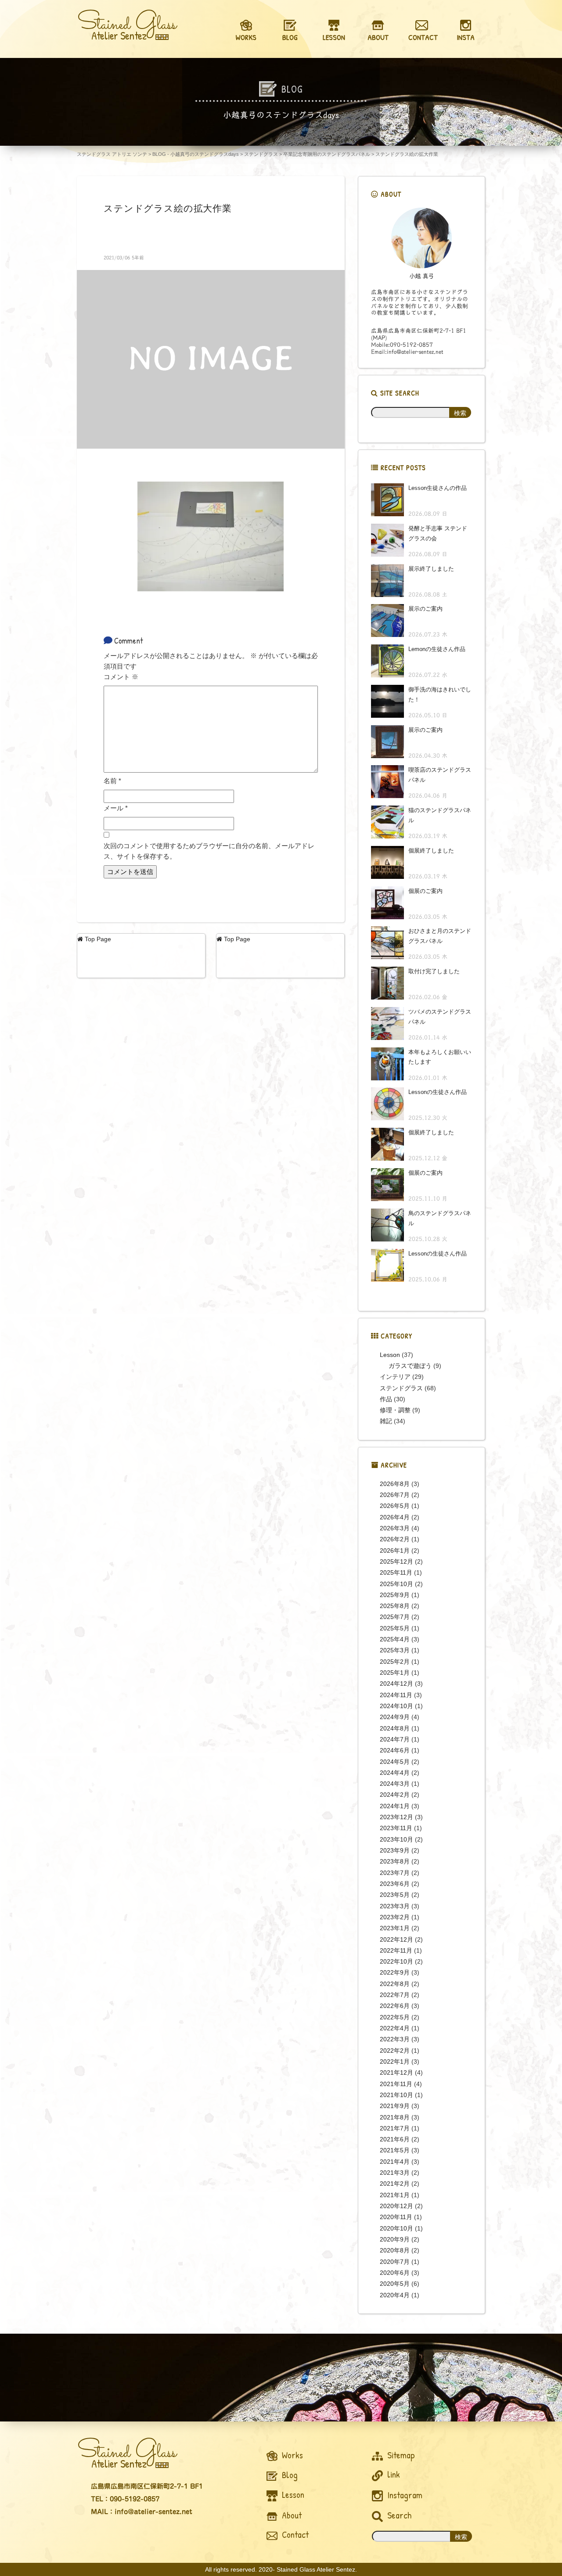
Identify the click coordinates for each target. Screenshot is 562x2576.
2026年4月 (395, 1517)
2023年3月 (395, 1906)
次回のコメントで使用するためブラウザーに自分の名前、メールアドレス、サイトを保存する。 (209, 851)
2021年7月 (395, 2128)
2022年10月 (396, 1961)
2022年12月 (396, 1939)
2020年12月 (396, 2206)
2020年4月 (395, 2295)
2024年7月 (395, 1739)
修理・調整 (395, 1410)
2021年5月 (395, 2150)
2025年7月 (395, 1617)
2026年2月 (395, 1539)
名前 (112, 781)
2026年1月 (395, 1551)
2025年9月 (395, 1595)
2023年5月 (395, 1895)
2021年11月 (396, 2084)
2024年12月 (396, 1684)
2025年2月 (395, 1662)
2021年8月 (395, 2117)
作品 (386, 1399)
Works (291, 2455)
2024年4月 (395, 1773)
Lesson (390, 1355)
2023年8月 (395, 1861)
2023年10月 (396, 1839)
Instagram (404, 2495)
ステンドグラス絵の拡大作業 (168, 208)
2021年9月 (395, 2106)
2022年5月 (395, 2017)
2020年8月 (395, 2250)
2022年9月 (395, 1972)
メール (116, 808)
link (393, 2474)
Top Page (97, 939)
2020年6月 (395, 2273)
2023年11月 (396, 1828)
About (291, 2515)
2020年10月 (396, 2228)
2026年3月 (395, 1528)
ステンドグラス (401, 1388)
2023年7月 (395, 1873)
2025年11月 (396, 1572)
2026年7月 (395, 1495)
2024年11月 (396, 1695)
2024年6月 (395, 1750)
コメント (121, 677)
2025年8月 (395, 1606)
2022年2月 (395, 2051)
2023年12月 (396, 1817)
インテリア (395, 1377)
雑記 (386, 1421)
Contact (294, 2535)
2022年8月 (395, 1984)
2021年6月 (395, 2139)
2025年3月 (395, 1650)
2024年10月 (396, 1706)
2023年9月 (395, 1850)
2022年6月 (395, 2006)
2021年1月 (395, 2195)
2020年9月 (395, 2239)
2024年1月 (395, 1806)
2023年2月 (395, 1917)
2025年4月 (395, 1639)
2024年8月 (395, 1728)
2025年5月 (395, 1628)
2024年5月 (395, 1762)
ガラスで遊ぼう (410, 1366)
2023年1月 (395, 1928)
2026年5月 (395, 1506)
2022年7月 (395, 1995)
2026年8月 (395, 1484)
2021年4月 (395, 2162)
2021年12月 (396, 2072)
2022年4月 (395, 2028)
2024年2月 (395, 1795)
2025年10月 (396, 1584)
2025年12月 (396, 1561)
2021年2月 (395, 2184)
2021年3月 (395, 2173)
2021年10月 (396, 2095)
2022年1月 (395, 2062)
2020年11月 (396, 2217)
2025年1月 (395, 1673)
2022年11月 (396, 1950)
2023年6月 (395, 1884)
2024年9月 (395, 1717)
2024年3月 (395, 1784)
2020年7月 (395, 2262)
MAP (379, 338)
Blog (289, 2475)
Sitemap (400, 2455)
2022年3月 (395, 2039)
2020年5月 (395, 2284)
